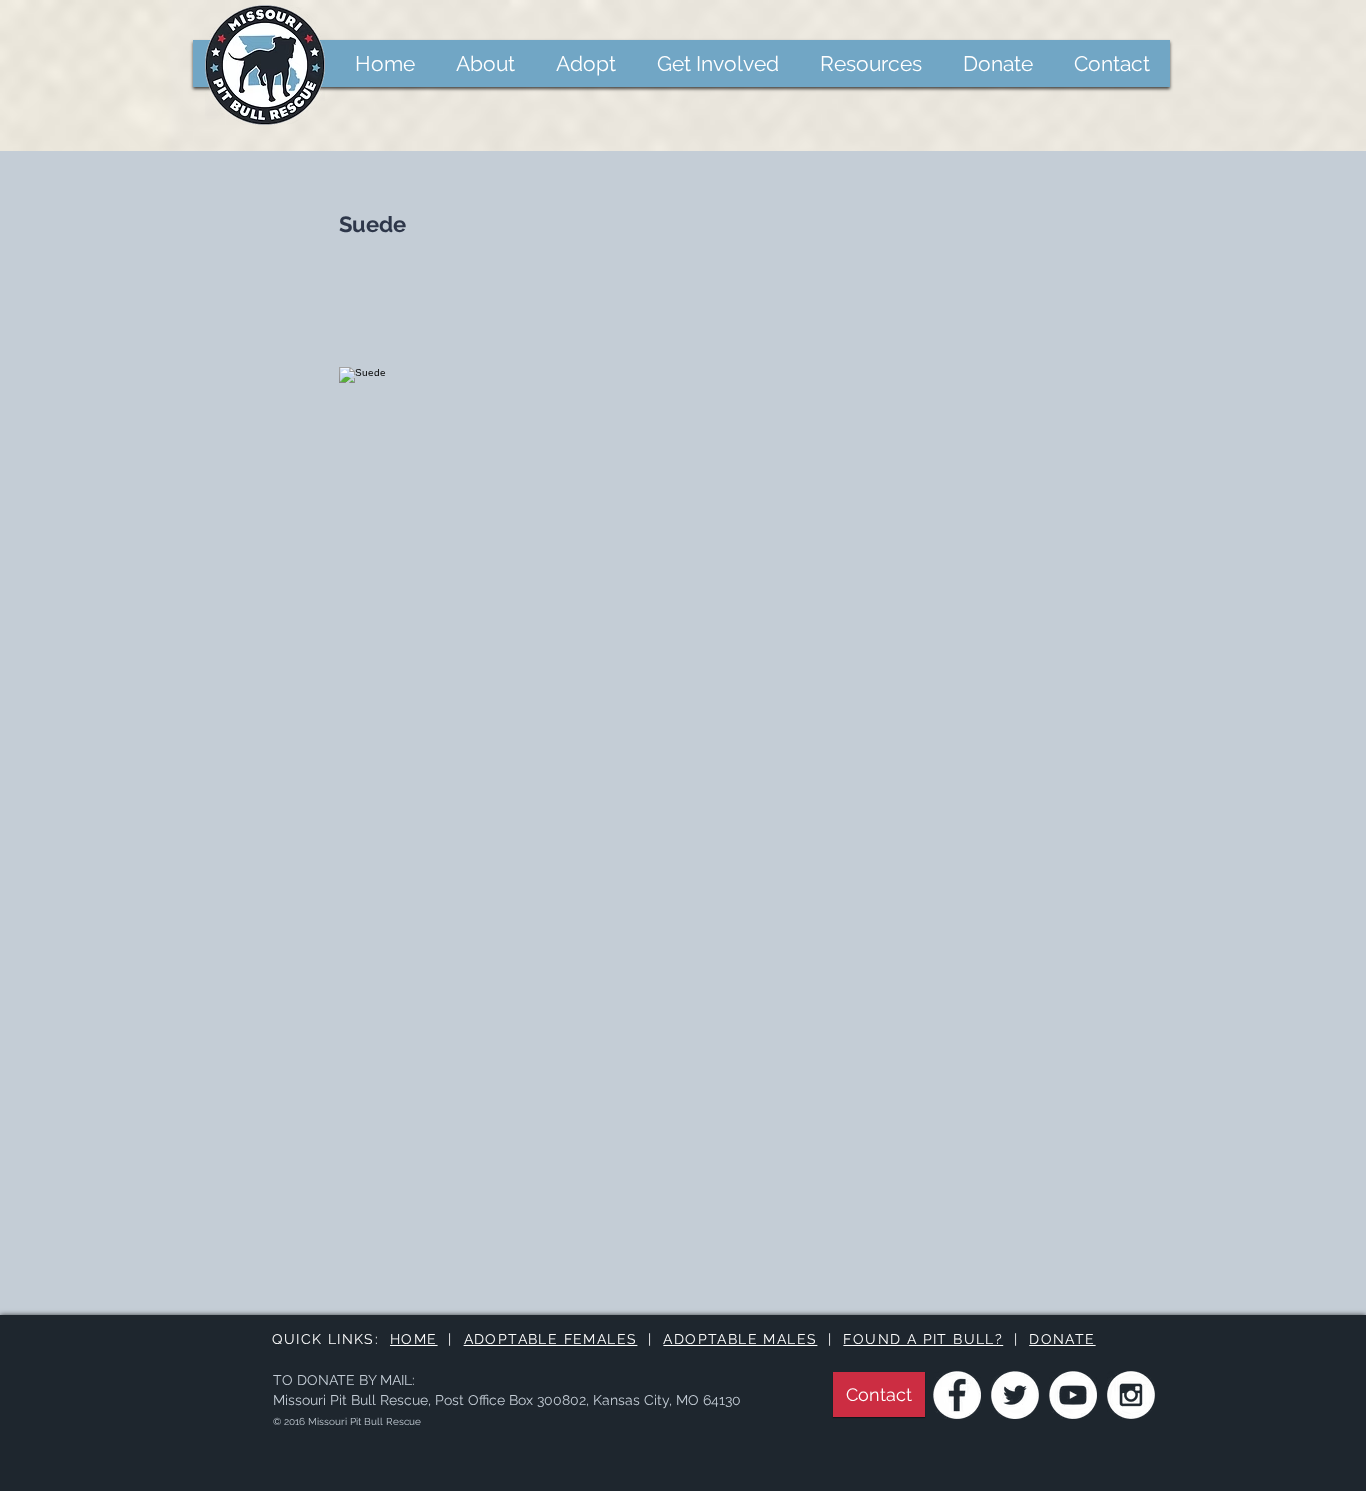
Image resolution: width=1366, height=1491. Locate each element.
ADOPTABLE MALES (740, 1339)
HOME (414, 1339)
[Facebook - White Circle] (957, 1395)
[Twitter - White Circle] (1015, 1395)
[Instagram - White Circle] (1131, 1395)
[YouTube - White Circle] (1073, 1395)
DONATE (1062, 1339)
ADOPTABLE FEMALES (551, 1339)
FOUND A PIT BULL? (923, 1339)
